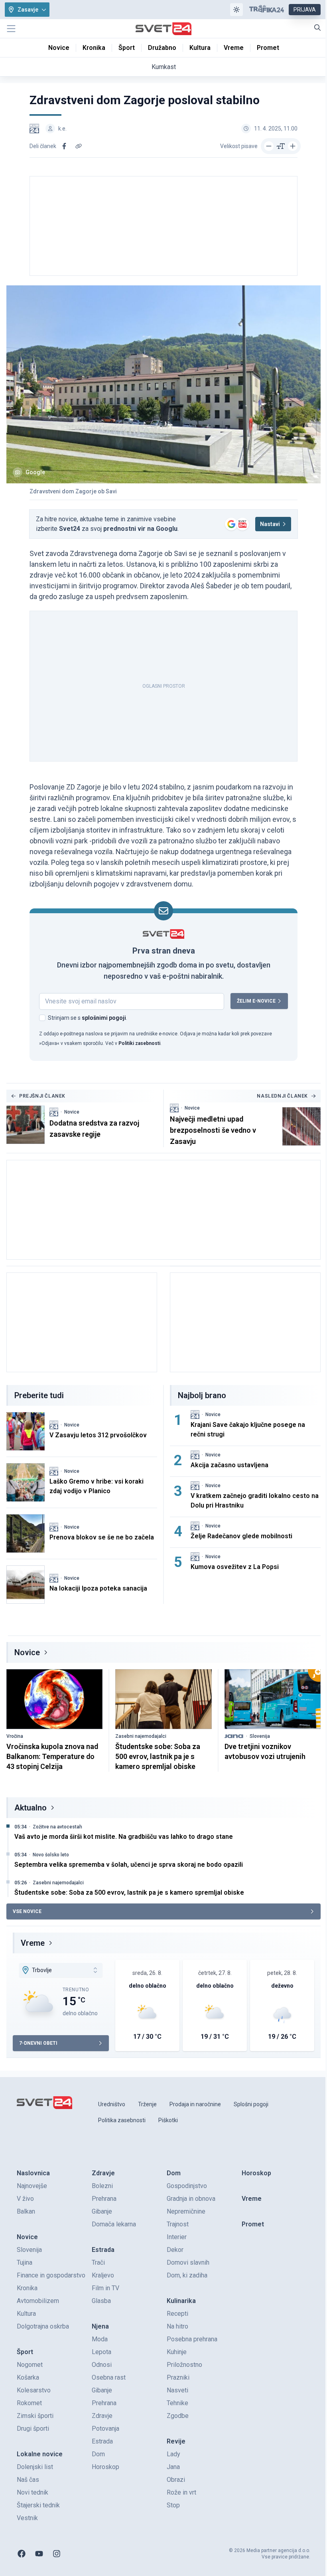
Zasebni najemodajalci (141, 1736)
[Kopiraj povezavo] (79, 146)
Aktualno (31, 1808)
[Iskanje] (317, 28)
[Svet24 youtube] (39, 2554)
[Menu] (11, 29)
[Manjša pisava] (269, 146)
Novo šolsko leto (51, 1855)
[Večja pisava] (293, 146)
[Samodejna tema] (236, 10)
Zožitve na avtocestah (57, 1827)
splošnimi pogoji (104, 1018)
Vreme (33, 1943)
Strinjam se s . (88, 1018)
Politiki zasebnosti (139, 1043)
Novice (72, 1112)
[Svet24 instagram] (57, 2554)
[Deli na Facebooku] (64, 146)
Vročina (15, 1736)
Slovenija (260, 1736)
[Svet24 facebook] (22, 2554)
